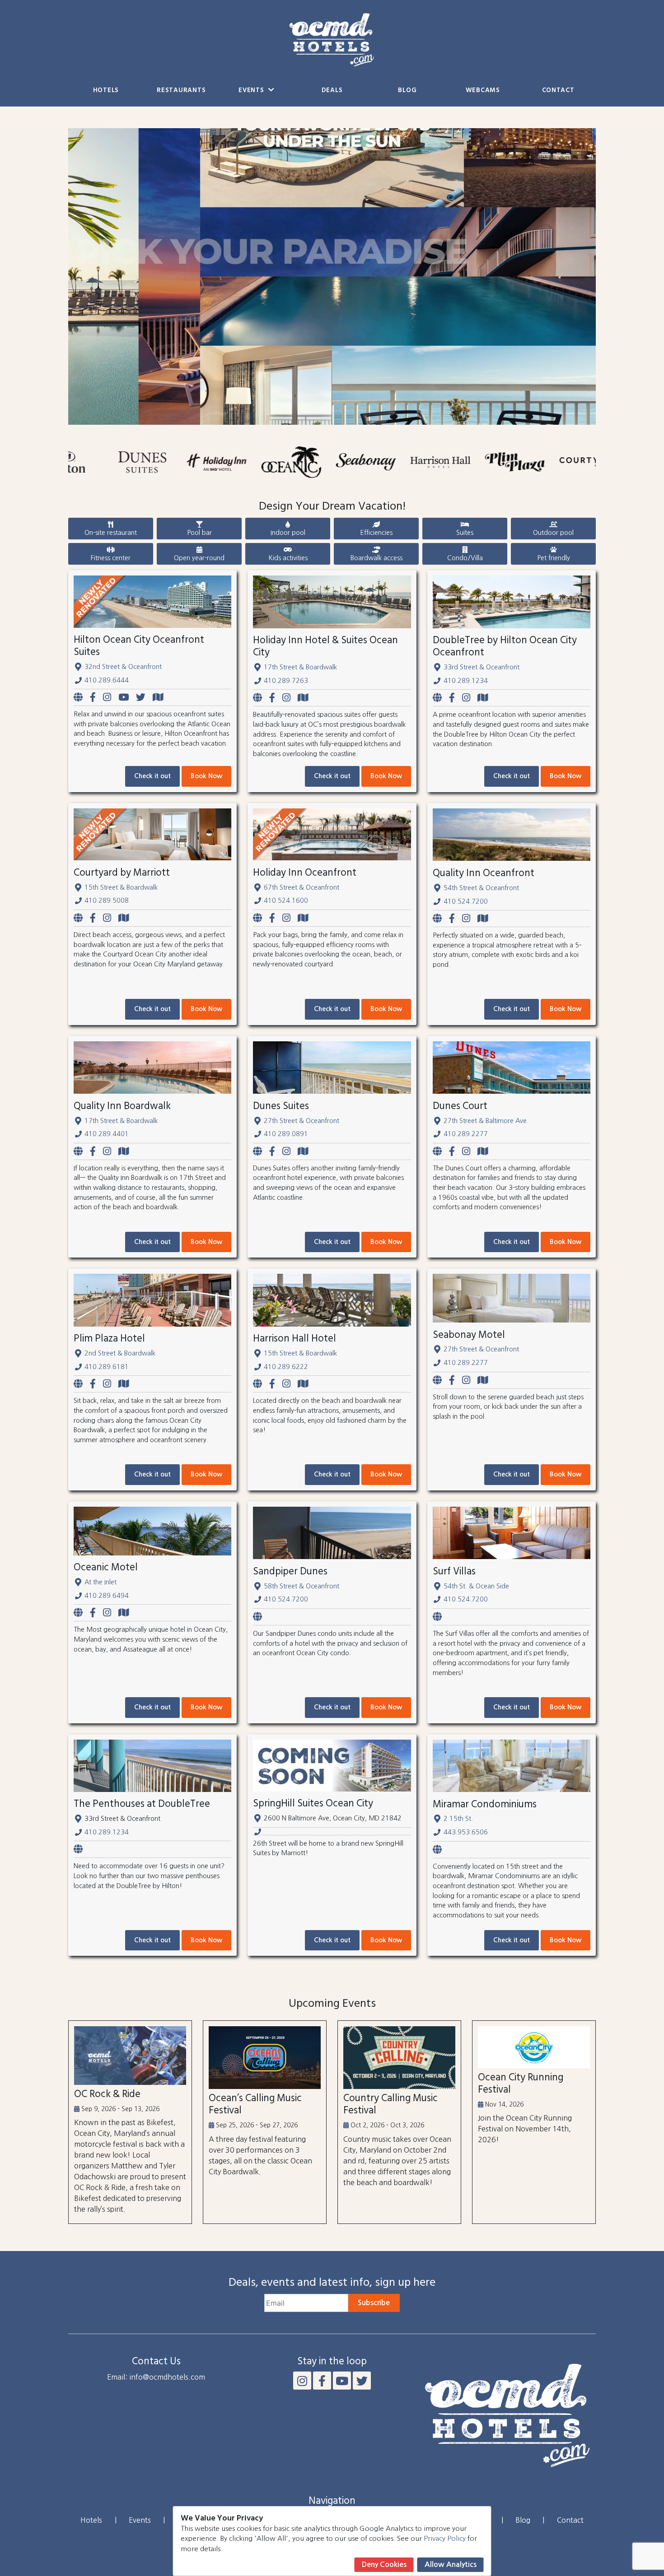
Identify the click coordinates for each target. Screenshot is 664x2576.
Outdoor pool (553, 533)
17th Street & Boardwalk (300, 667)
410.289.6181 (107, 1367)
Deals (332, 91)
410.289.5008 (107, 900)
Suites (465, 533)
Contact (558, 91)
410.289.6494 (107, 1596)
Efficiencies (376, 533)
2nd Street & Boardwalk (120, 1353)
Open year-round (199, 558)
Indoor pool (288, 533)
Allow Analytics (451, 2564)
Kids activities (288, 558)
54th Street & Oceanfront (481, 888)
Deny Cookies (384, 2564)
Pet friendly (554, 558)
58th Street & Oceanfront (302, 1586)
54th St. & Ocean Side (476, 1586)
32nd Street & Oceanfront (123, 667)
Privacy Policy (445, 2538)
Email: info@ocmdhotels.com (156, 2377)
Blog (407, 91)
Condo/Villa (465, 558)
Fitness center (111, 558)
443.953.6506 (466, 1832)
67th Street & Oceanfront (302, 887)
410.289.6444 (107, 680)
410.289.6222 (286, 1367)
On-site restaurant (111, 533)
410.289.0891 (286, 1134)
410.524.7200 (466, 901)
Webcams (483, 91)
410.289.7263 (286, 681)
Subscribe (374, 2303)
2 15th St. (458, 1819)
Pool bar (199, 533)
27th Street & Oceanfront (302, 1121)
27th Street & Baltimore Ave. (486, 1121)
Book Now (206, 776)
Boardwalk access (376, 558)
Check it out (152, 776)
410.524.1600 (286, 900)
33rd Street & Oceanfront (482, 667)
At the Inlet (101, 1582)
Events (252, 91)
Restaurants (181, 91)
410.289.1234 (466, 681)
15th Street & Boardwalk (121, 887)
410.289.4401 (107, 1134)
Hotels (106, 91)
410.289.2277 (466, 1134)
